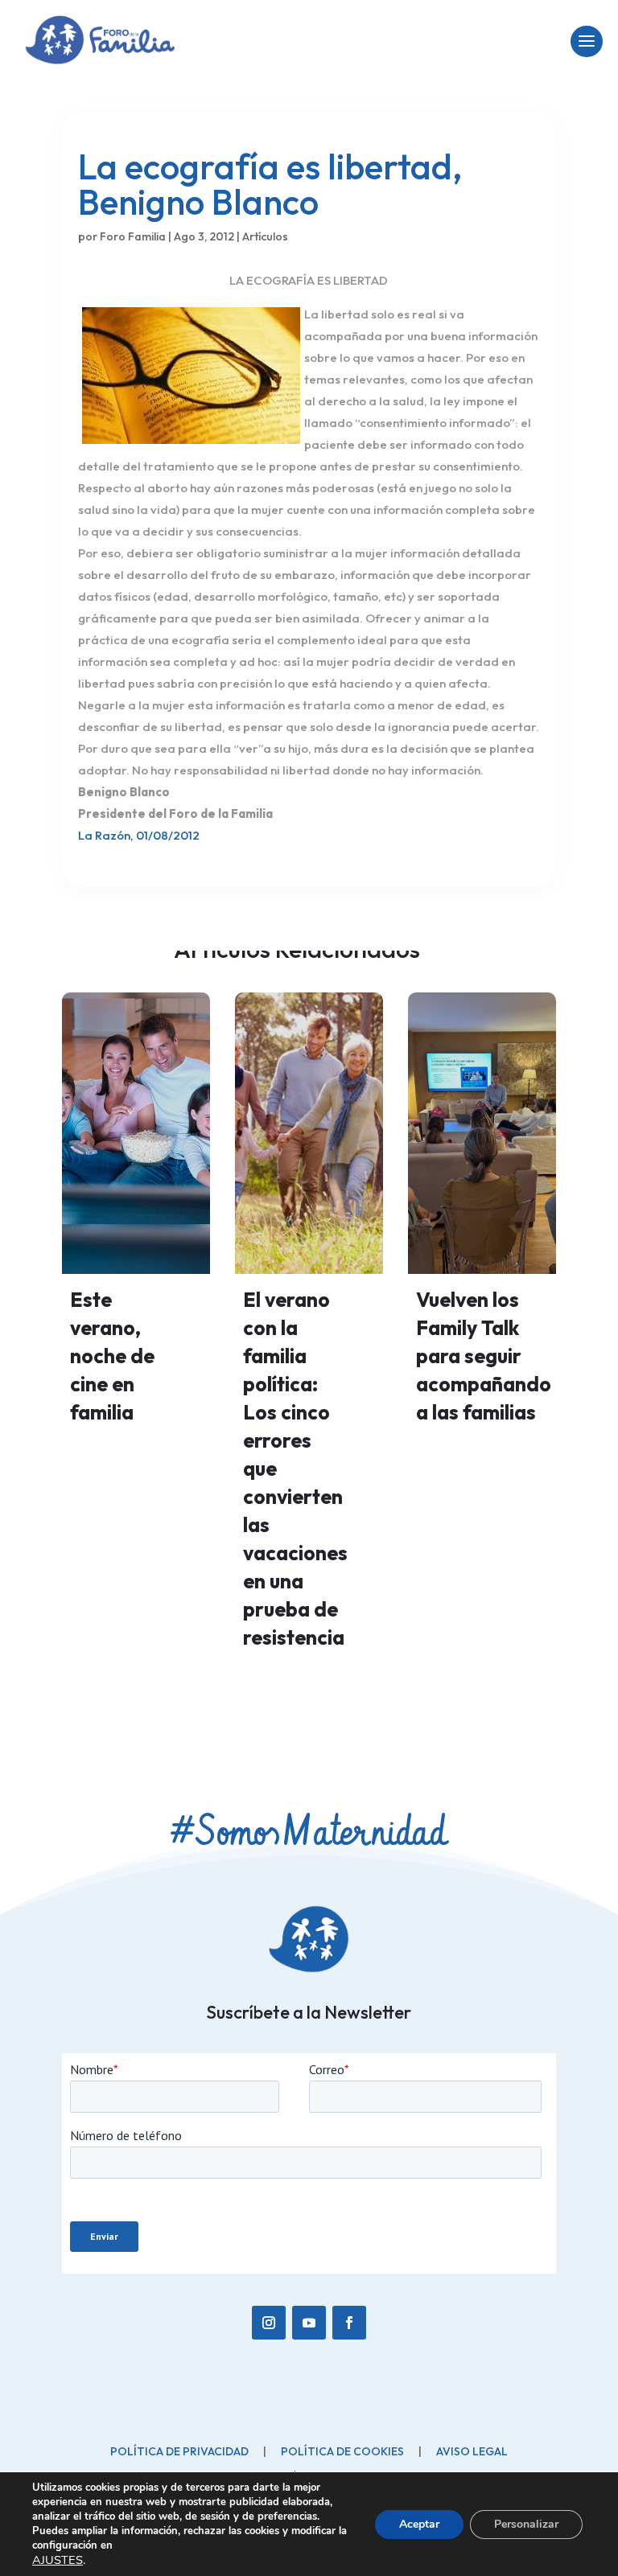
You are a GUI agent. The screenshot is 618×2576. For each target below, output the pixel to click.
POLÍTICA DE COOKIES (342, 2451)
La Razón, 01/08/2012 (139, 835)
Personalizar (526, 2524)
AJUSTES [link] (58, 2560)
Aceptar (419, 2524)
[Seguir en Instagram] (269, 2323)
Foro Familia (133, 236)
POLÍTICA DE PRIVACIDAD (179, 2451)
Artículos (265, 236)
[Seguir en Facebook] (349, 2323)
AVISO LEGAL (472, 2451)
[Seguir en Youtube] (309, 2323)
